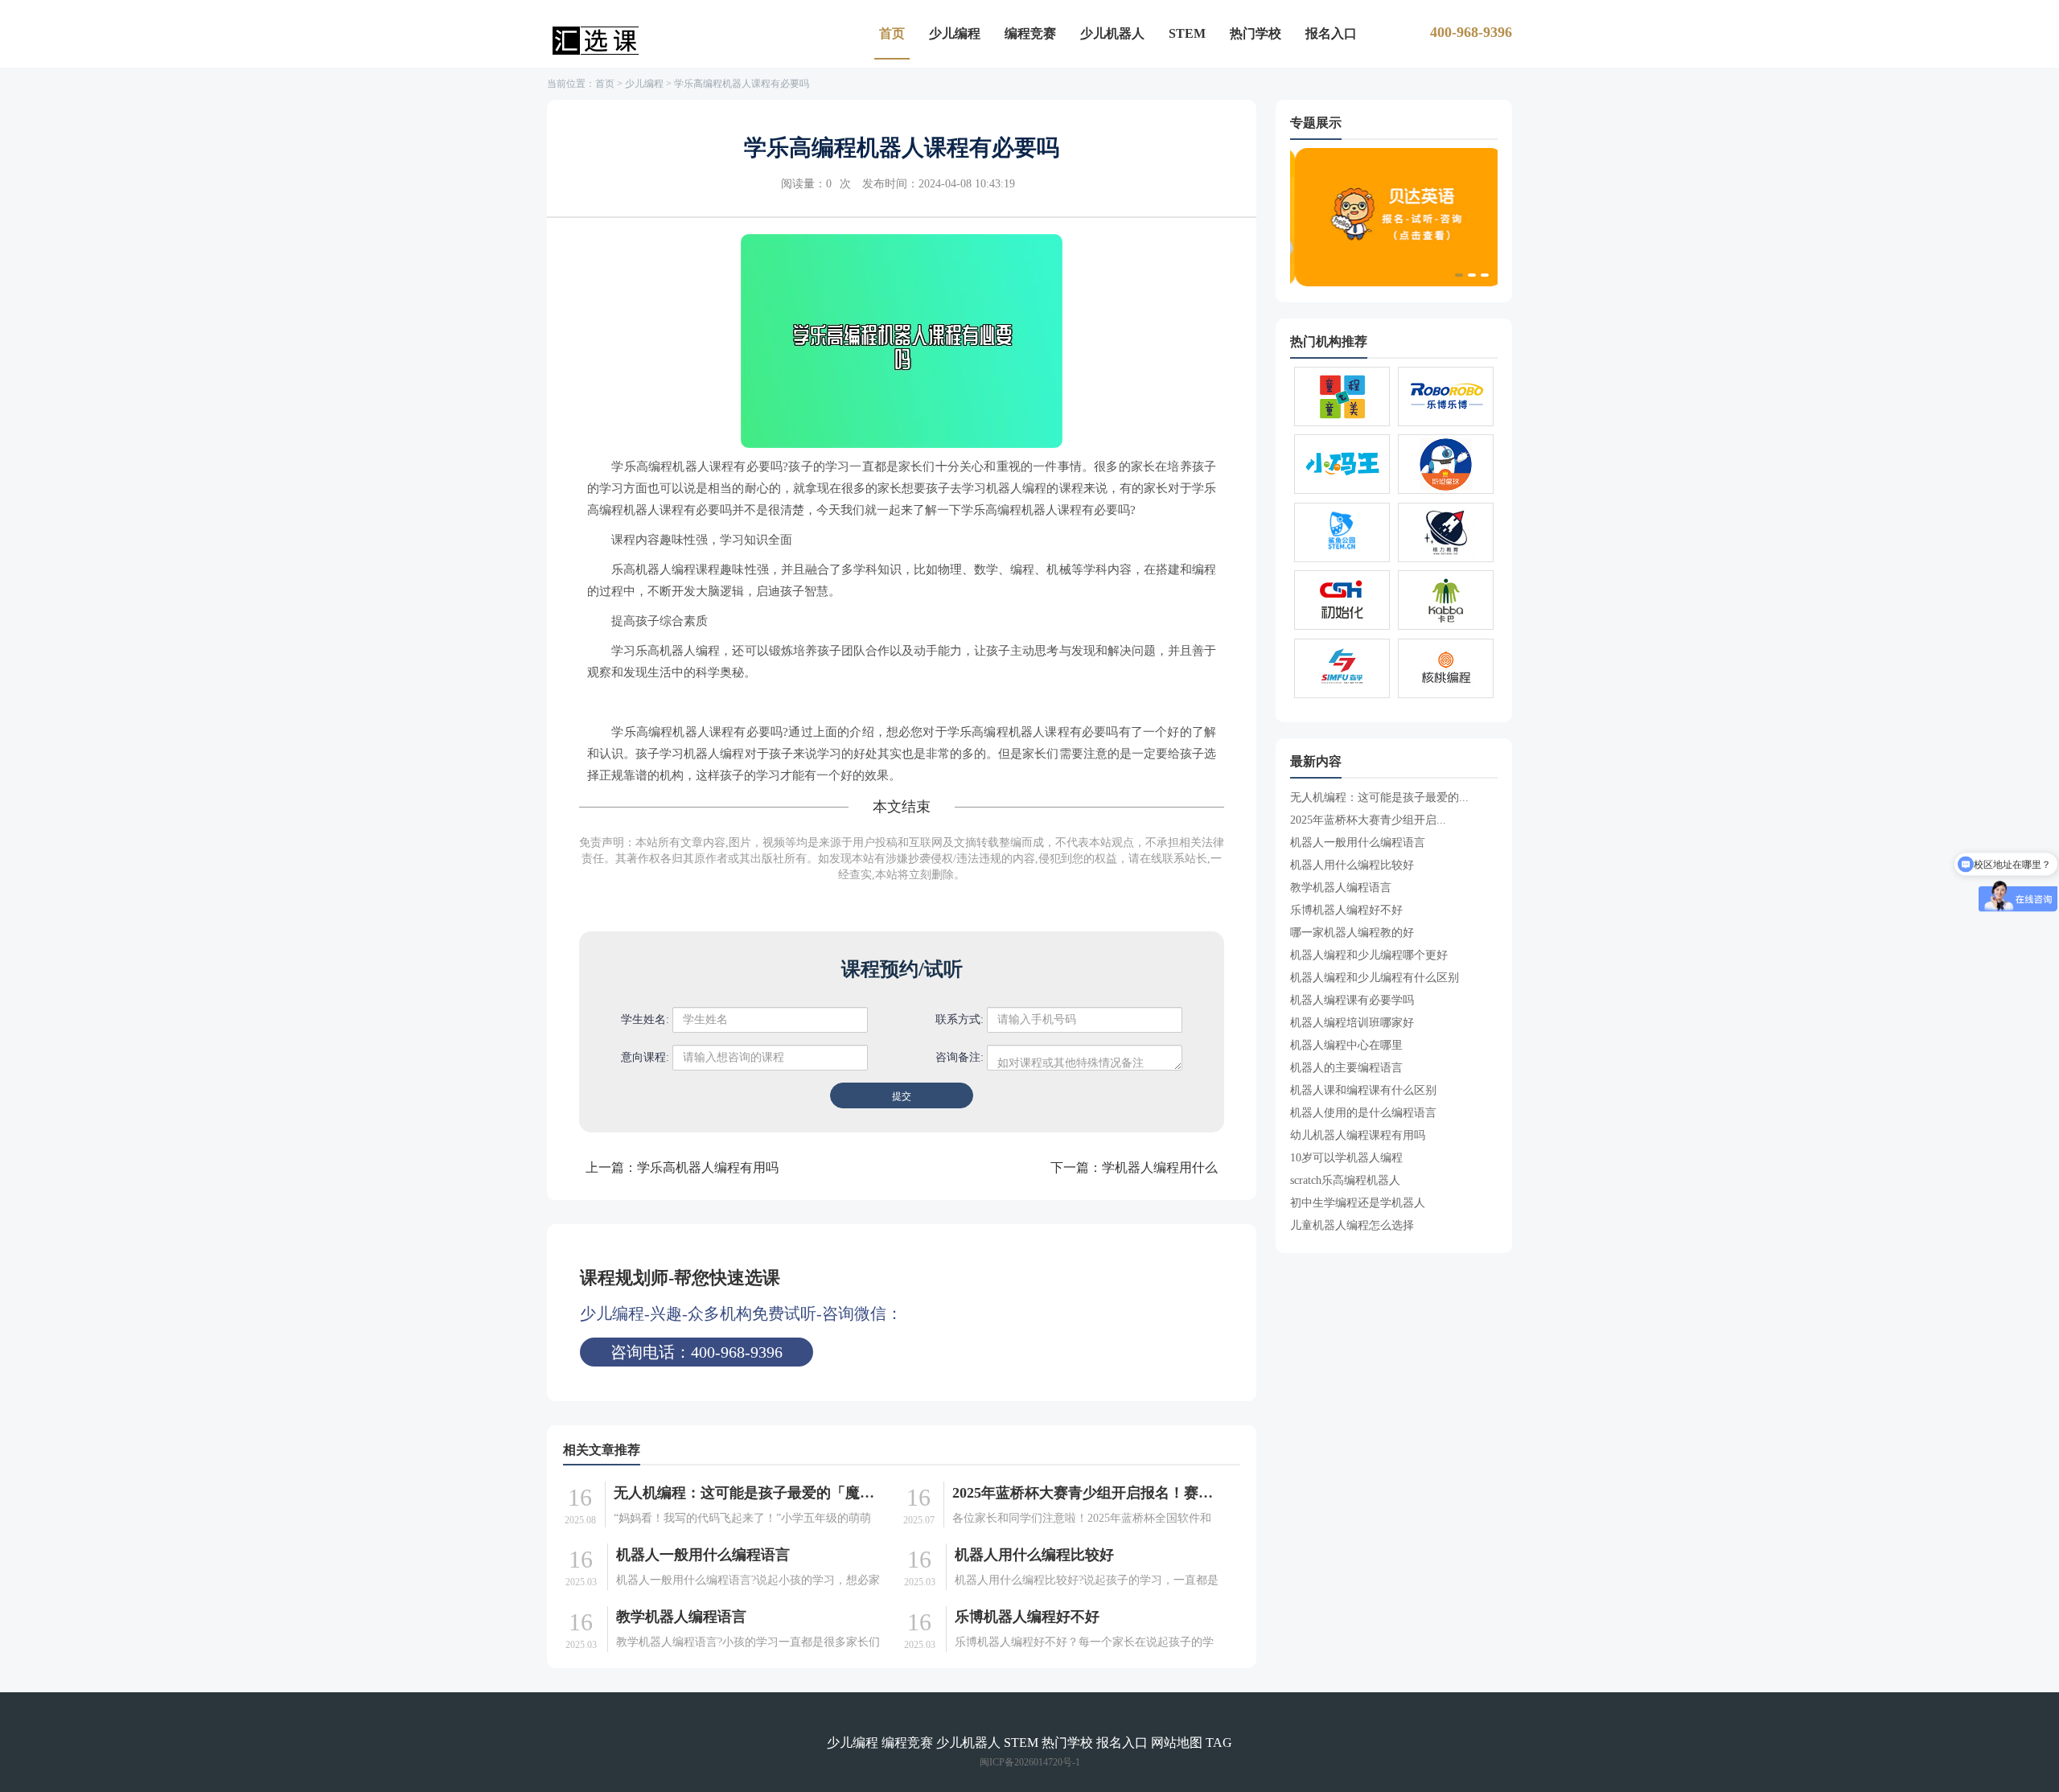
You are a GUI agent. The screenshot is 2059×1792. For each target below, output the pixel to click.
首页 (892, 33)
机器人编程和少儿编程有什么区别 (1375, 978)
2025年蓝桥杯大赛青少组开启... (1368, 820)
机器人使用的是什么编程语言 (1363, 1113)
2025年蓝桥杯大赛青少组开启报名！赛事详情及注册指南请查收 (1086, 1493)
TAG (1219, 1743)
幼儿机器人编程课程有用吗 (1358, 1135)
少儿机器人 (1112, 33)
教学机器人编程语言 (681, 1617)
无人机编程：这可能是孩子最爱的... (1379, 797)
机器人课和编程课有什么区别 (1363, 1090)
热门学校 (1256, 33)
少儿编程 (955, 33)
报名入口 (1331, 33)
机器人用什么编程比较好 (1034, 1555)
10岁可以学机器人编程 (1346, 1158)
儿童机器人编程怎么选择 (1352, 1225)
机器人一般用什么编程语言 (703, 1555)
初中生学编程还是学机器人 (1358, 1203)
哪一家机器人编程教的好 (1352, 933)
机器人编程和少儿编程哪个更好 (1369, 955)
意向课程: (645, 1057)
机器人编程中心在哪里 (1346, 1045)
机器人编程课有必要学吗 (1352, 1000)
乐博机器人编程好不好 (1027, 1617)
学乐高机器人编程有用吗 (708, 1167)
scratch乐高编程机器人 (1345, 1180)
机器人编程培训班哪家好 (1352, 1023)
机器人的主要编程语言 (1346, 1068)
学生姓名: (645, 1019)
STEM (1187, 33)
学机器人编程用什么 (1160, 1167)
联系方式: (960, 1019)
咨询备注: (960, 1057)
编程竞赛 (1030, 33)
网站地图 (1177, 1743)
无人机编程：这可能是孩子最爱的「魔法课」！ (747, 1493)
